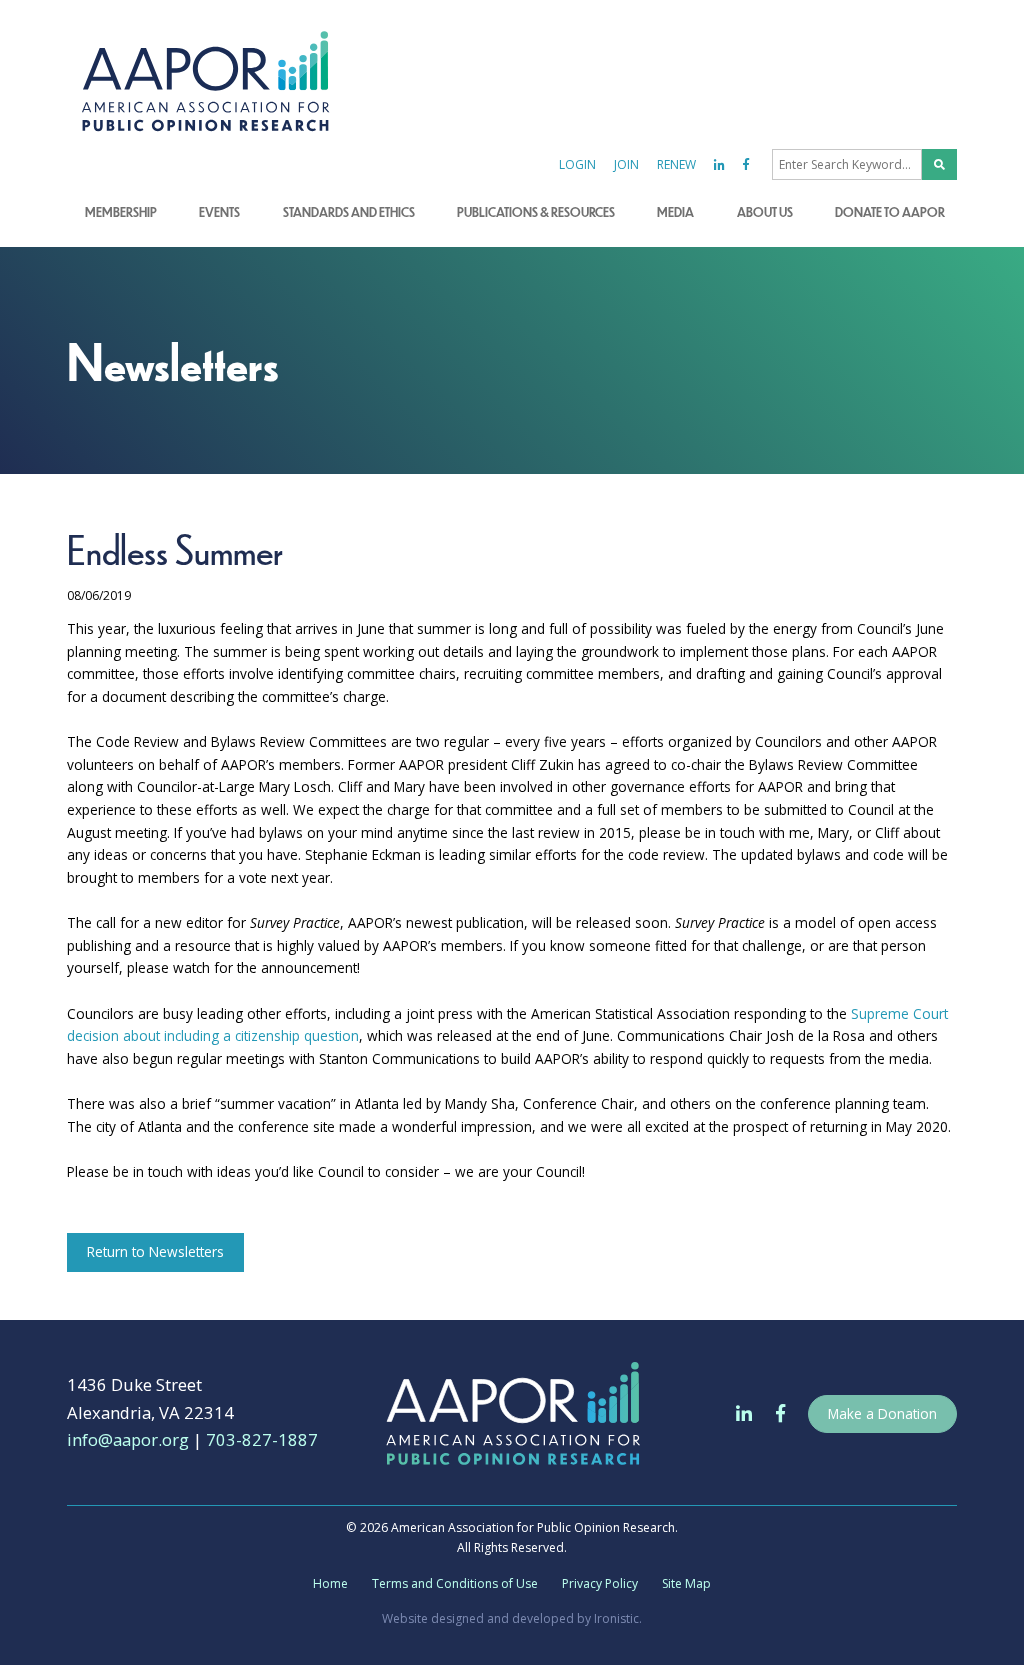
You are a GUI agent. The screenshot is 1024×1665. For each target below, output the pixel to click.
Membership (121, 212)
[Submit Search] (939, 164)
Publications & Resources (536, 212)
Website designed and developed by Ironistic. (512, 1618)
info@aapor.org (128, 1439)
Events (219, 212)
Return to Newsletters (155, 1251)
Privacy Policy (600, 1583)
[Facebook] (746, 165)
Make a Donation (882, 1413)
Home (330, 1583)
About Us (765, 212)
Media (675, 212)
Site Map (686, 1583)
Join (626, 164)
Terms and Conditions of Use (455, 1583)
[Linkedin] (719, 165)
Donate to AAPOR (890, 212)
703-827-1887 (262, 1439)
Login (577, 164)
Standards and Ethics (349, 212)
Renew (676, 164)
